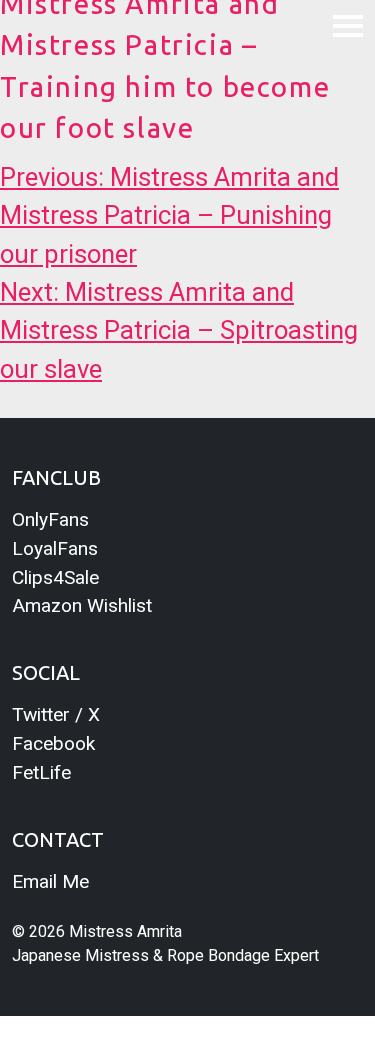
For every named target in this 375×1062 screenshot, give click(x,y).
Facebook (53, 743)
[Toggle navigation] (348, 25)
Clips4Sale (55, 577)
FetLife (41, 772)
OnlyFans (50, 519)
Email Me (50, 881)
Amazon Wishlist (82, 605)
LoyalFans (55, 548)
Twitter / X (56, 714)
